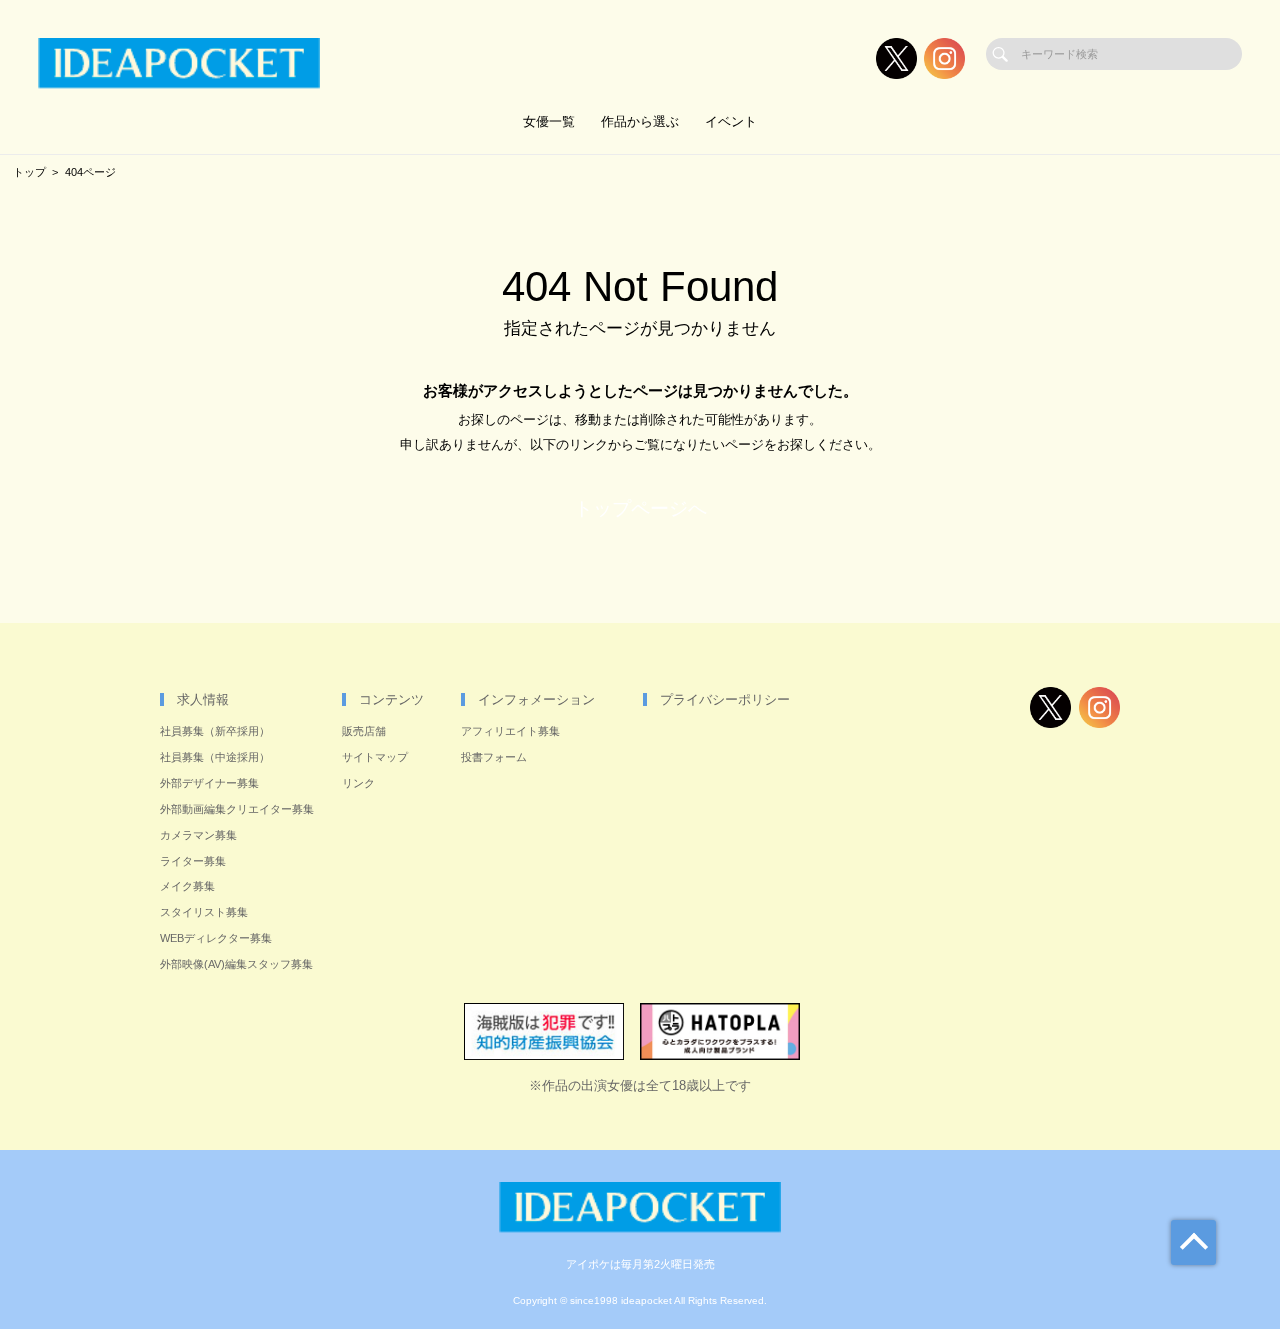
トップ (29, 172)
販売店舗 (364, 731)
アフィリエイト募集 (510, 731)
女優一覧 (549, 121)
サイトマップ (375, 757)
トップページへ (640, 508)
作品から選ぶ (640, 121)
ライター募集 (193, 861)
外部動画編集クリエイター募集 (237, 809)
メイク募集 (187, 886)
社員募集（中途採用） (215, 757)
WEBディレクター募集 (216, 938)
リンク (358, 783)
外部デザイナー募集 (209, 783)
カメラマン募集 (198, 835)
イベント (731, 121)
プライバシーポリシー (725, 699)
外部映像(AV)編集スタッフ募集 (236, 964)
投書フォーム (494, 757)
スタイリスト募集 (204, 912)
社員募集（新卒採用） (215, 731)
